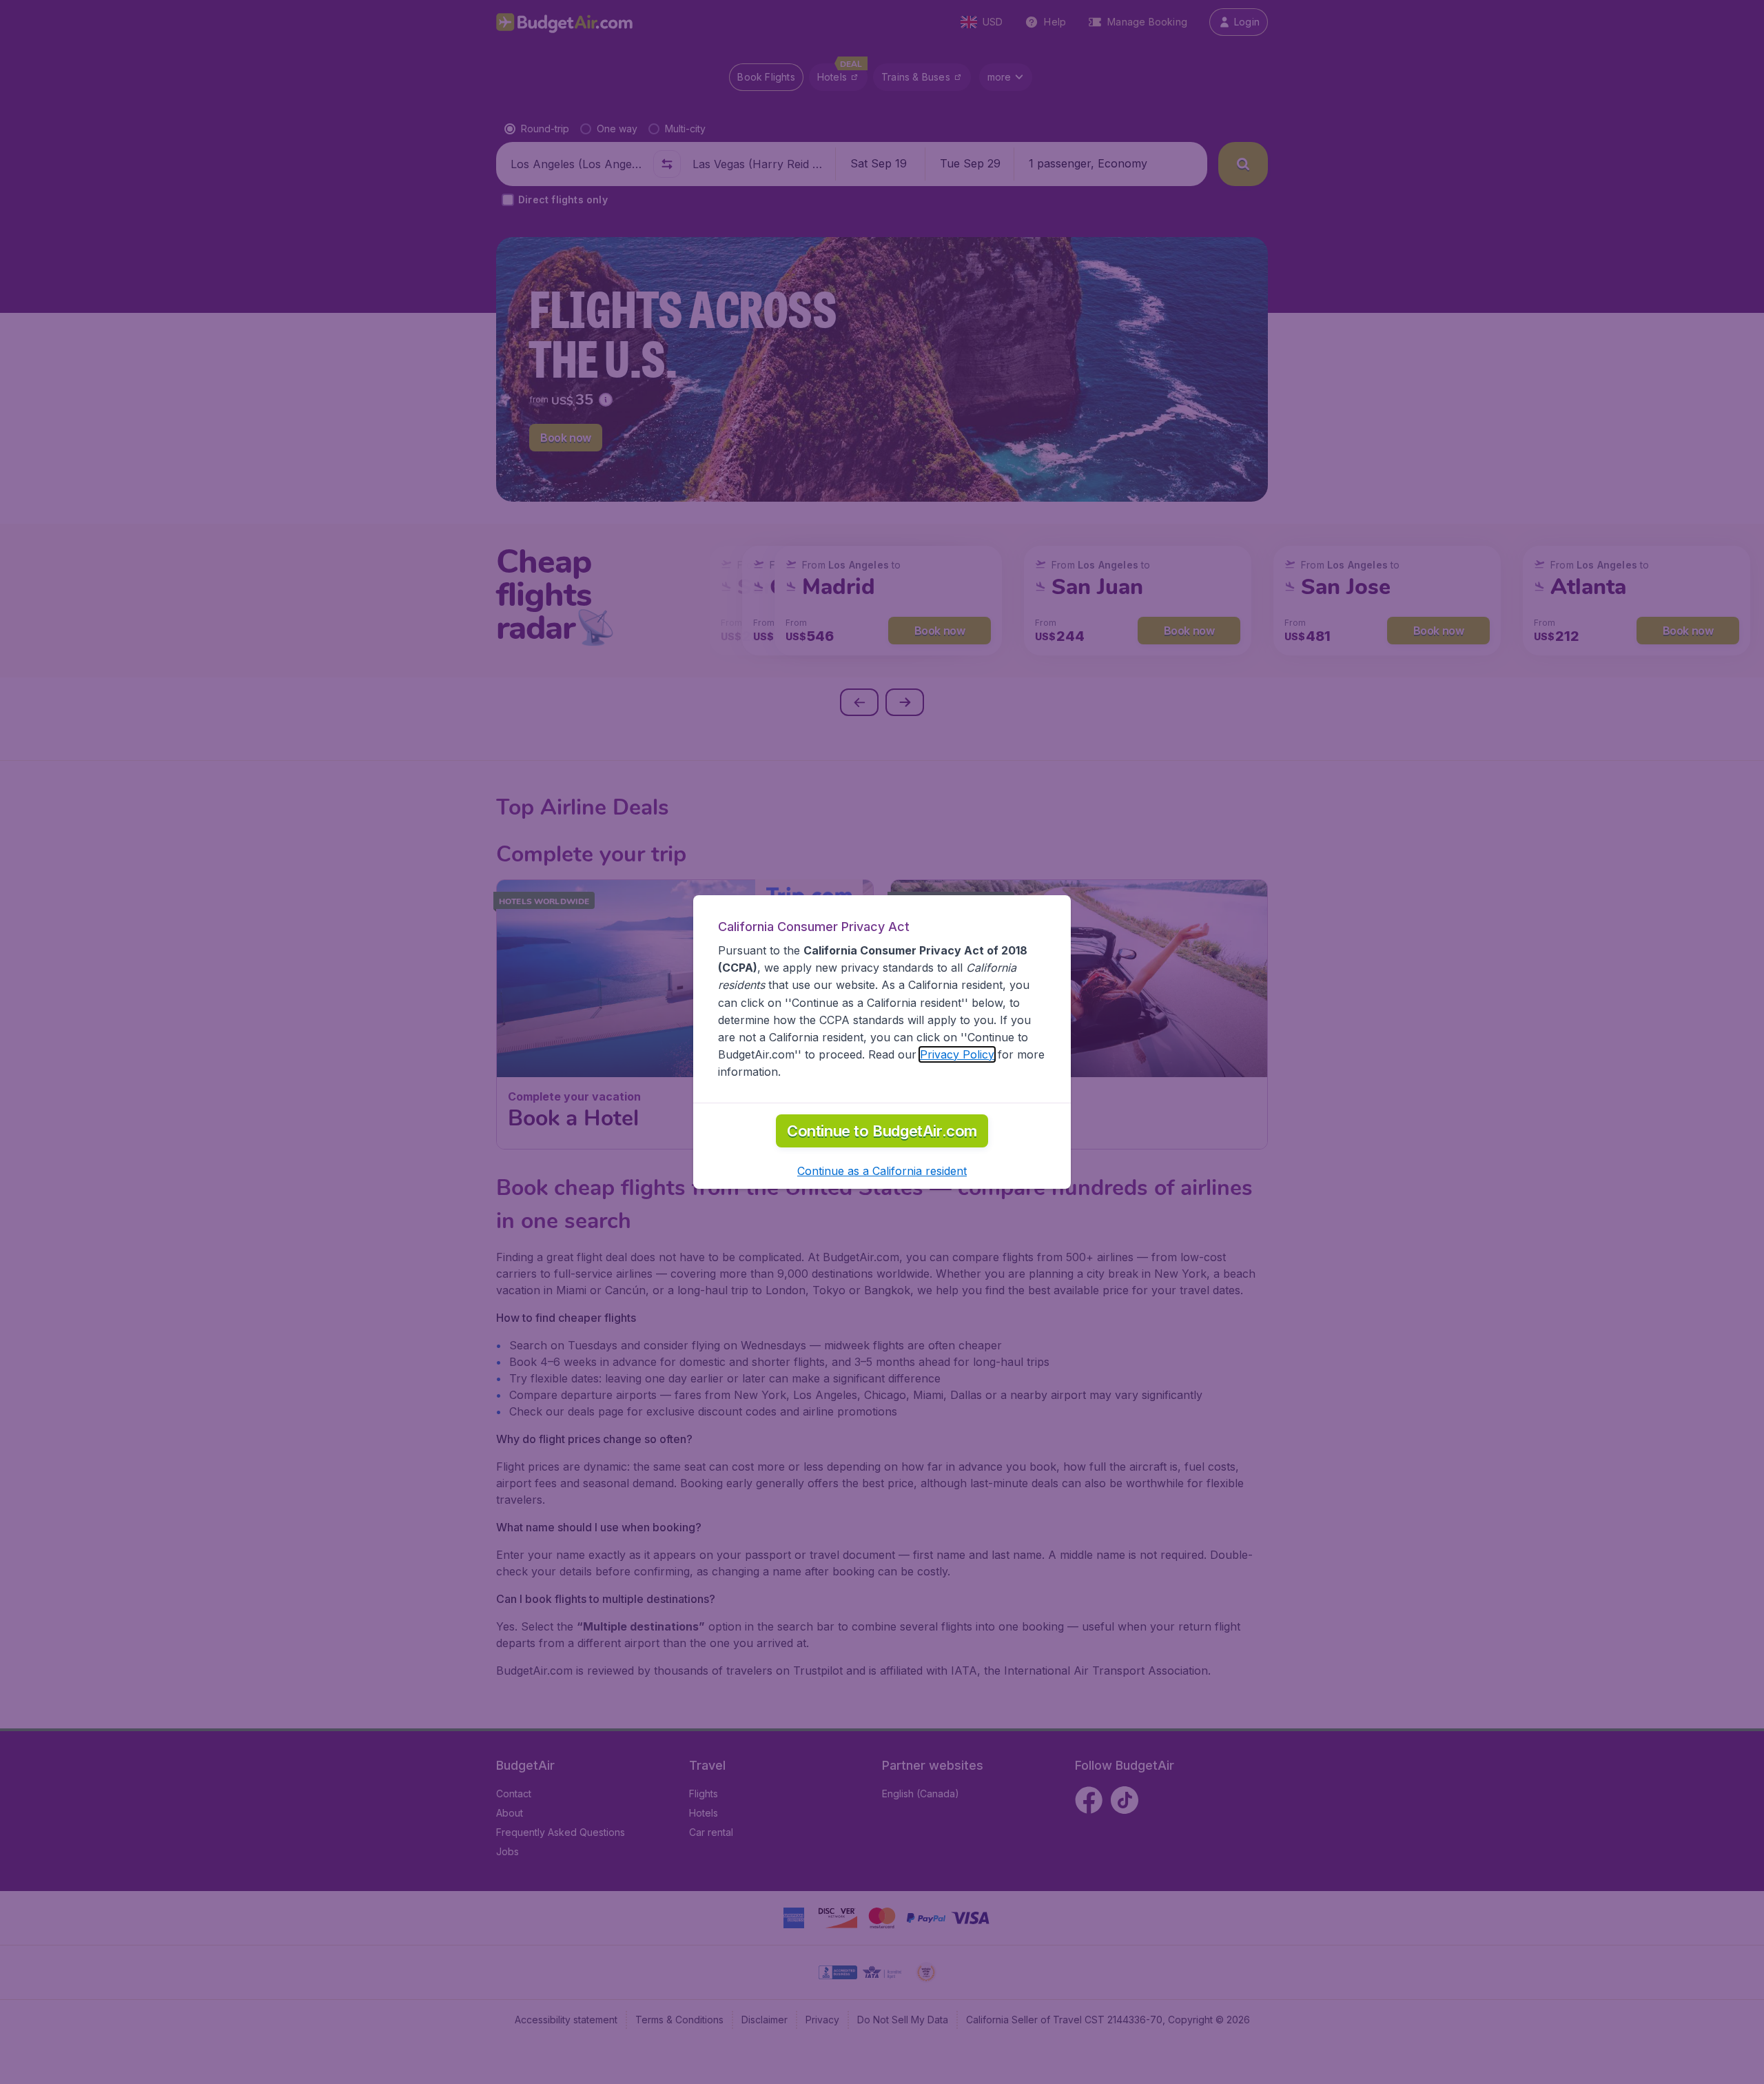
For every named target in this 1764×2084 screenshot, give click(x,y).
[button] (882, 1171)
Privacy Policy (957, 1054)
